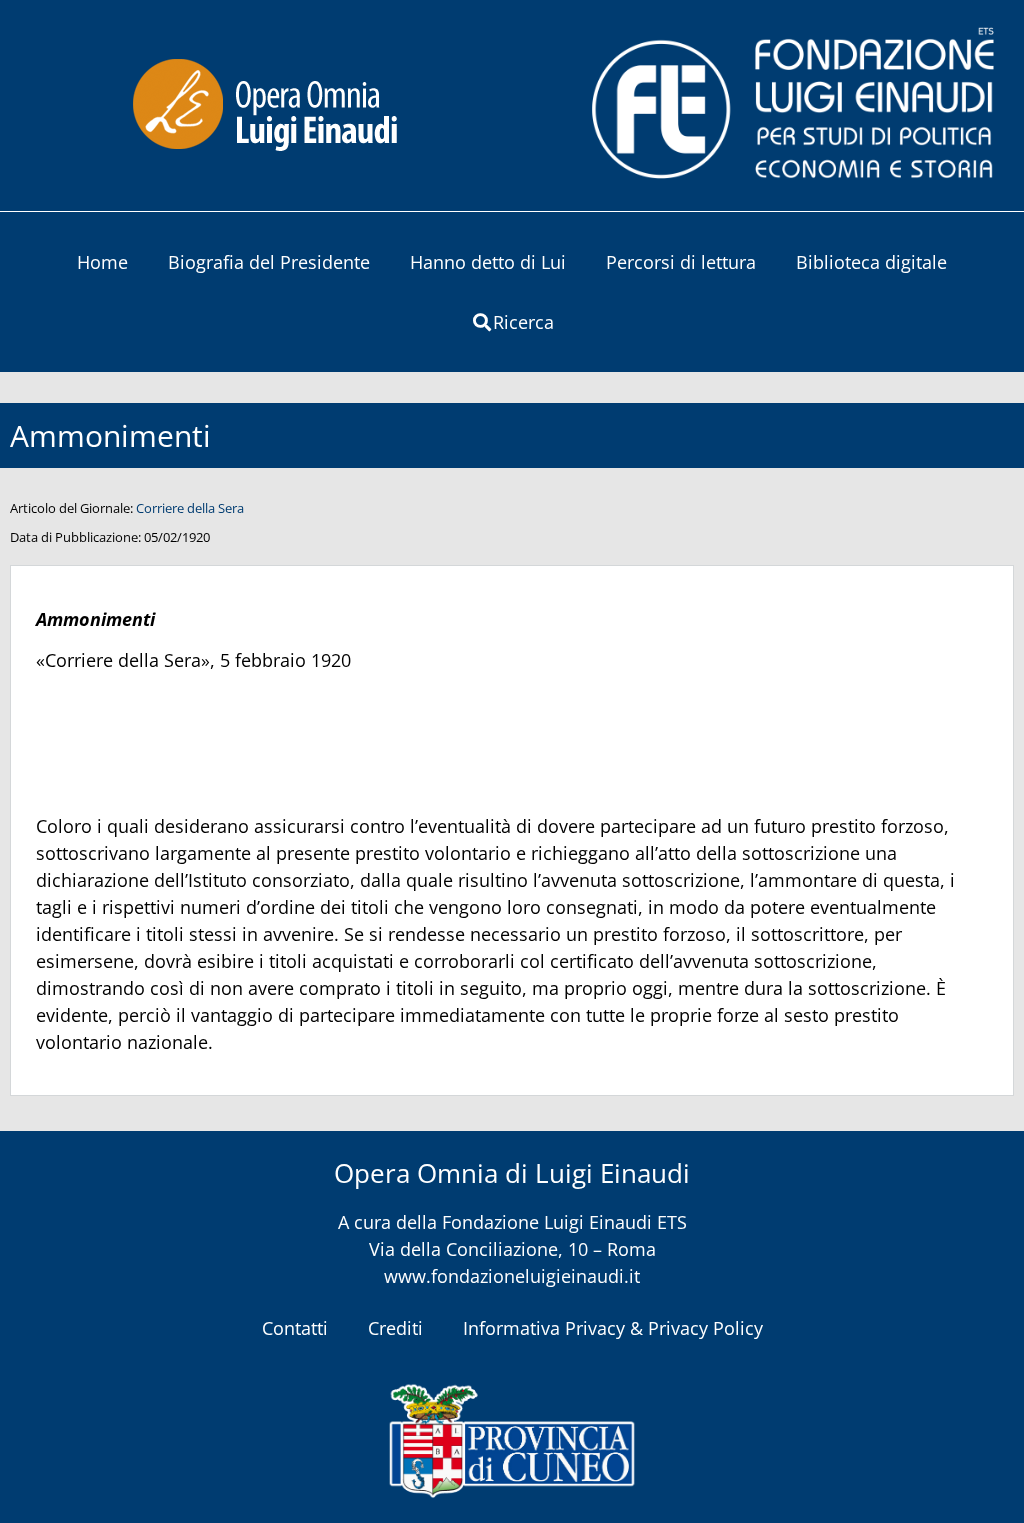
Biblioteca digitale (871, 262)
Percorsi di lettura (681, 262)
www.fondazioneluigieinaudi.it (512, 1276)
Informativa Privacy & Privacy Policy (613, 1328)
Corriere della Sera (190, 508)
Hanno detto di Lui (488, 262)
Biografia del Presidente (269, 262)
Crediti (395, 1328)
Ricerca (523, 322)
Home (102, 262)
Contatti (295, 1328)
